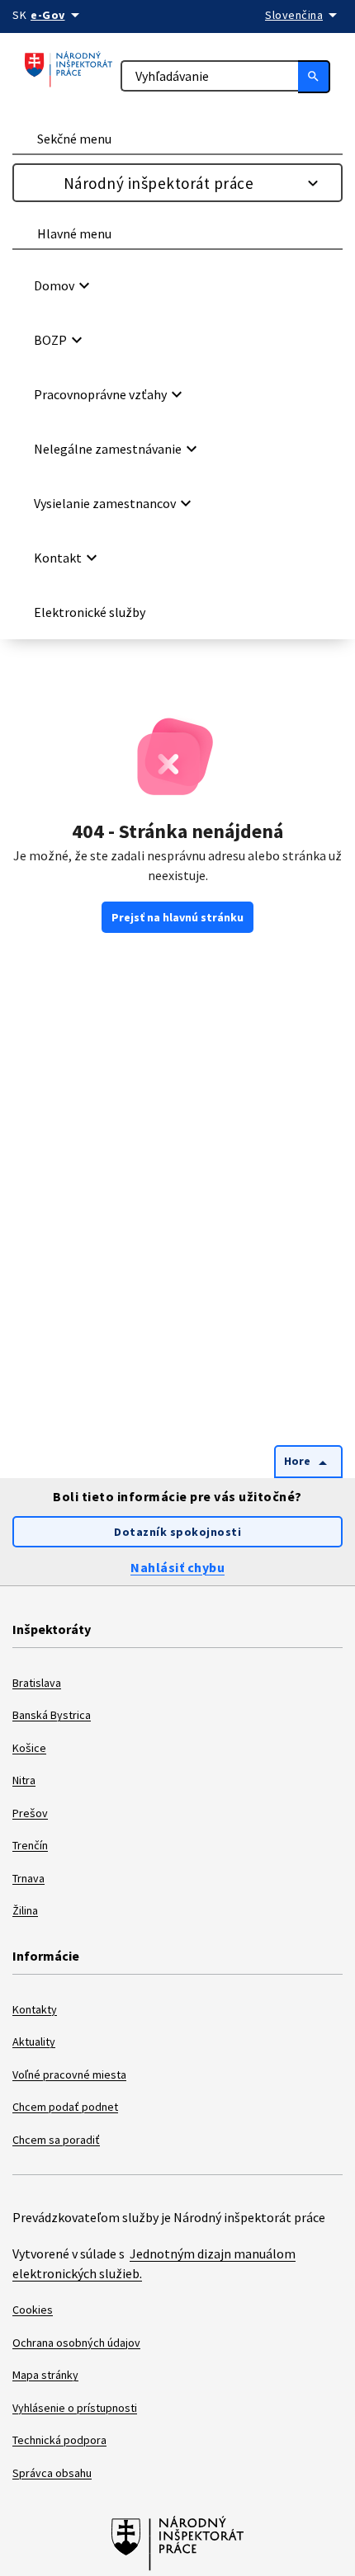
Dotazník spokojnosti (177, 1532)
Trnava (28, 1878)
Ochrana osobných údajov (76, 2343)
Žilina (25, 1910)
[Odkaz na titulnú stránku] (69, 71)
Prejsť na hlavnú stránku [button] (177, 917)
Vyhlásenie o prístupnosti (75, 2408)
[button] (180, 285)
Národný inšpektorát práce (159, 183)
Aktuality (34, 2041)
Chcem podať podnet (65, 2107)
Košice (29, 1748)
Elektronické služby (90, 612)
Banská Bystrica (52, 1715)
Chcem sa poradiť (56, 2140)
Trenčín (30, 1845)
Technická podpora (59, 2440)
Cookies (33, 2310)
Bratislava (37, 1683)
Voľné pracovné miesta (69, 2074)
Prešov (30, 1813)
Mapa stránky (45, 2375)
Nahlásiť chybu (177, 1567)
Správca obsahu (52, 2473)
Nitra (24, 1780)
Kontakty (35, 2009)
